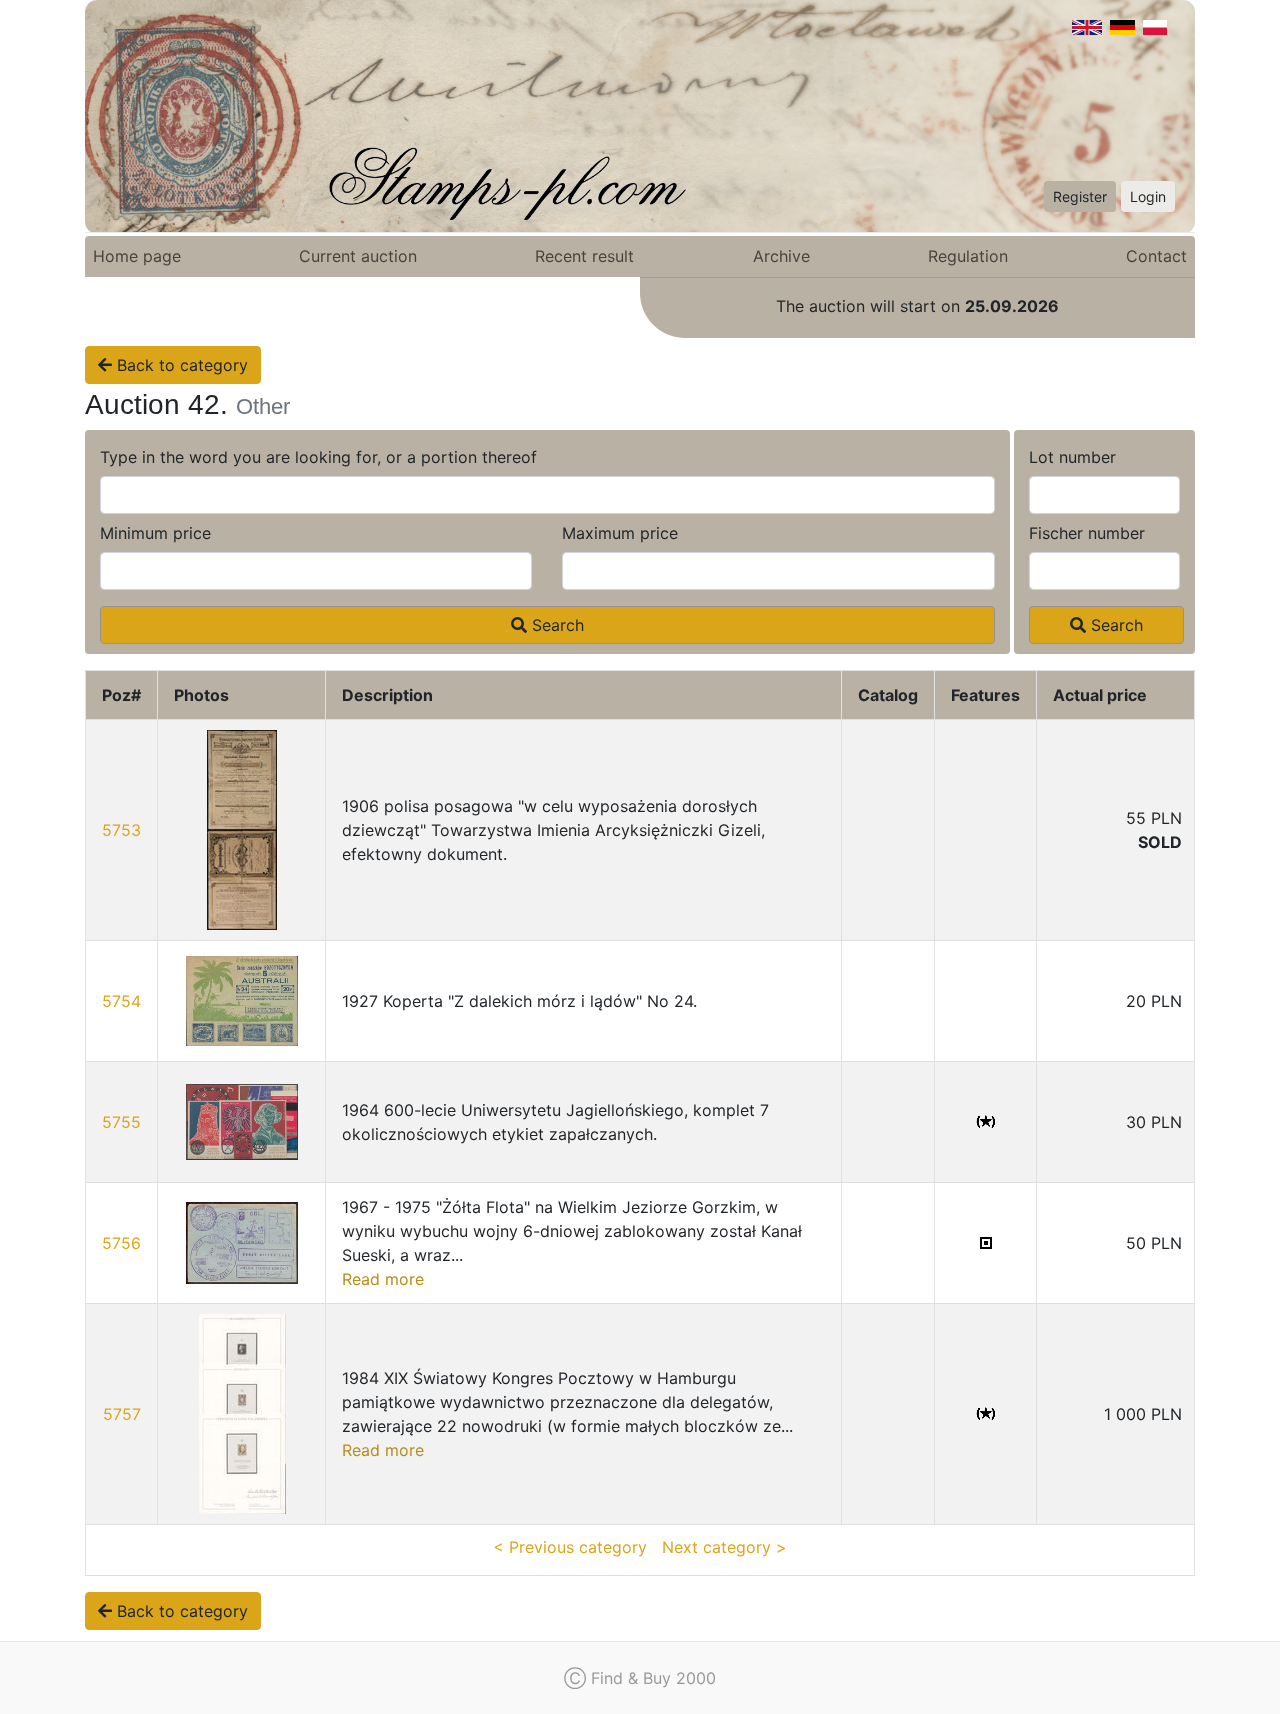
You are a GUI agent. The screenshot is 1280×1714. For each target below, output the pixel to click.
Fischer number (1087, 533)
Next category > (724, 1547)
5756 (121, 1243)
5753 (121, 830)
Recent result (584, 256)
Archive (781, 256)
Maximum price (620, 533)
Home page (137, 256)
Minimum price (155, 533)
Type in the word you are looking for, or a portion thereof (318, 457)
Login (1148, 196)
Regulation (968, 256)
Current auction (358, 256)
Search (555, 625)
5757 (122, 1414)
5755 (121, 1122)
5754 (121, 1001)
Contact (1156, 256)
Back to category (180, 365)
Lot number (1072, 457)
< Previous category (570, 1547)
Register (1080, 196)
